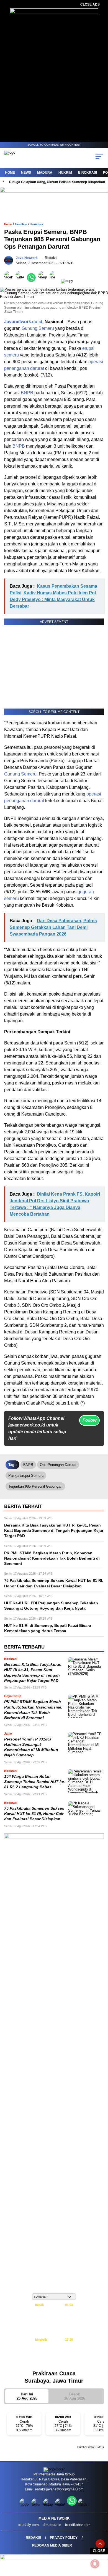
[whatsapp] (72, 2504)
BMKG (100, 2447)
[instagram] (49, 2504)
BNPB (27, 393)
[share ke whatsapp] (33, 281)
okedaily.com (28, 2525)
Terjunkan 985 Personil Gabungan (35, 1486)
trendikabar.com (78, 2525)
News (26, 173)
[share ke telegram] (43, 281)
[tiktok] (83, 2504)
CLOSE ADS (90, 4)
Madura (45, 173)
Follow (89, 1420)
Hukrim (65, 173)
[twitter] (37, 2504)
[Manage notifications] (95, 2564)
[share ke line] (55, 281)
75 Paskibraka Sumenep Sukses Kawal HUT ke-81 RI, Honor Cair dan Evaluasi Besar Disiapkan (34, 1814)
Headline (21, 224)
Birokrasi (88, 173)
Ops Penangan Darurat (58, 1465)
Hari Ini (27, 2396)
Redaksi (33, 2538)
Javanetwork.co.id (23, 322)
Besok (75, 2396)
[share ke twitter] (21, 281)
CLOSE (99, 2551)
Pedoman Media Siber (52, 2545)
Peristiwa (37, 224)
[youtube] (61, 2504)
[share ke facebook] (10, 281)
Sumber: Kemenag (54, 2363)
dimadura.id (52, 2525)
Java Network (27, 258)
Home (10, 173)
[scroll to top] (100, 2544)
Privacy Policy (64, 2538)
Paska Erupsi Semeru (26, 1476)
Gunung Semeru (38, 328)
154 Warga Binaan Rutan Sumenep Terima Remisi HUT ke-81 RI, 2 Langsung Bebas (35, 1782)
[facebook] (25, 2504)
